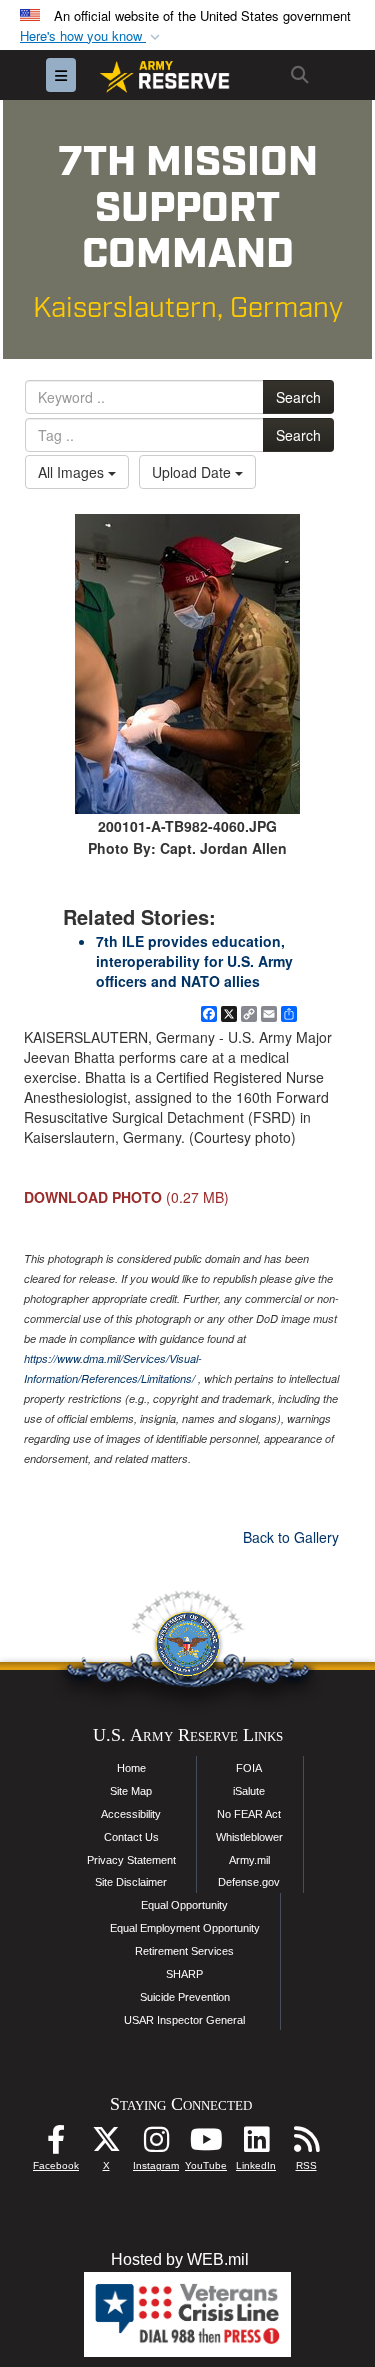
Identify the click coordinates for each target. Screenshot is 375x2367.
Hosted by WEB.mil (180, 2259)
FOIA (249, 1768)
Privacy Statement (131, 1860)
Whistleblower (249, 1837)
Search (298, 397)
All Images (73, 472)
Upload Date (193, 472)
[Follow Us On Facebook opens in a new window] (56, 2144)
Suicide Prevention (185, 1997)
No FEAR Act (249, 1814)
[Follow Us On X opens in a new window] (106, 2144)
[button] (92, 36)
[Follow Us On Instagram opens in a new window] (156, 2144)
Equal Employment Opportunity (185, 1928)
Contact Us (131, 1837)
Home (131, 1768)
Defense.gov (249, 1882)
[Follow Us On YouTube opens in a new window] (206, 2144)
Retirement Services (184, 1951)
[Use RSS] (306, 2144)
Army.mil (249, 1860)
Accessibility (131, 1814)
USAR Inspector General (184, 2020)
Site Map (131, 1791)
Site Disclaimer (131, 1882)
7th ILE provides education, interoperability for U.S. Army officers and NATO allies (194, 961)
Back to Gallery (291, 1537)
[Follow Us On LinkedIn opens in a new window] (256, 2144)
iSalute (249, 1791)
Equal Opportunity (184, 1905)
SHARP (184, 1974)
